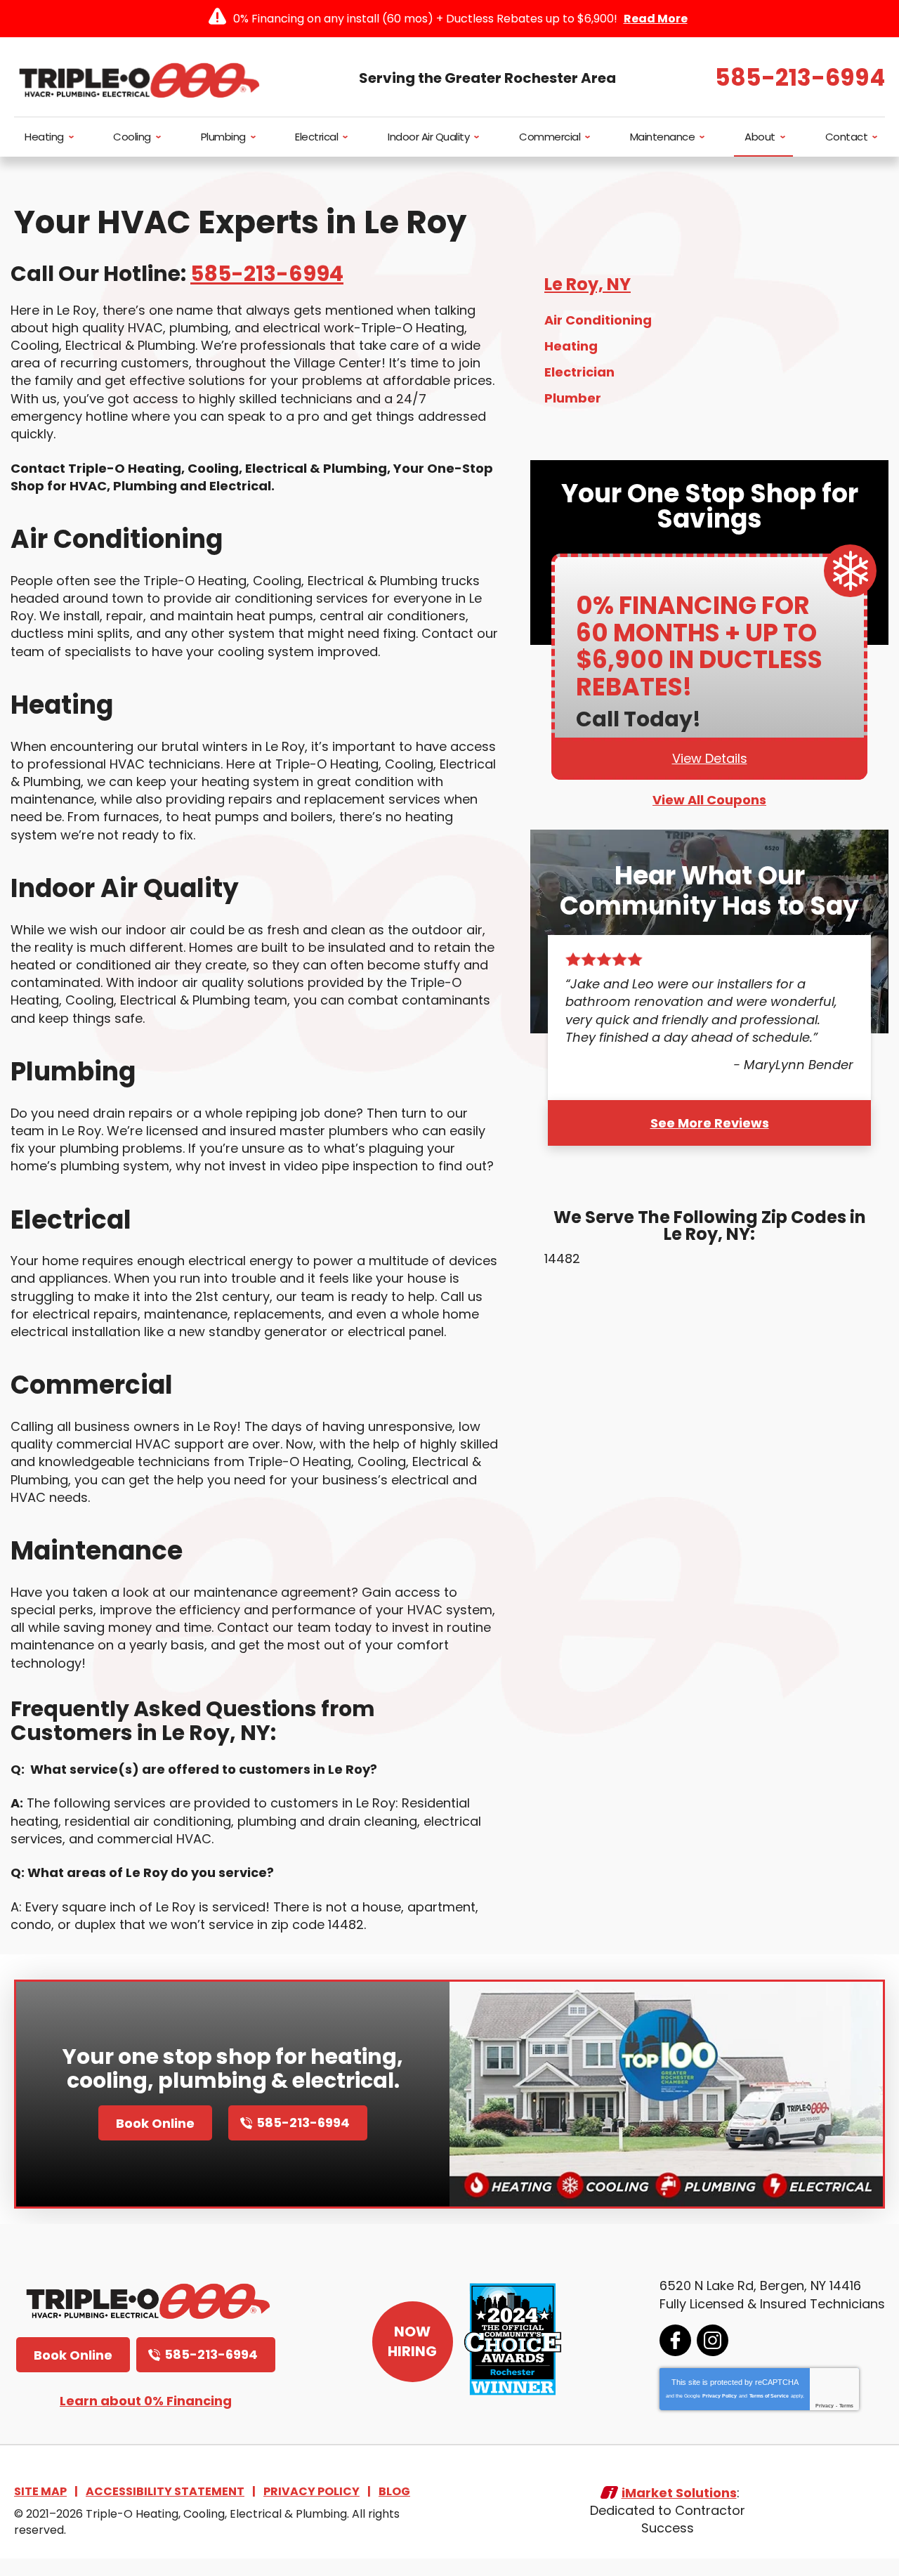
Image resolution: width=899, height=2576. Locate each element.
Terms (846, 2406)
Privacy (825, 2406)
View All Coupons (709, 800)
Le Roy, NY (588, 284)
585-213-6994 (800, 78)
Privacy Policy (720, 2396)
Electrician (579, 372)
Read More (656, 19)
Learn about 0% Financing (146, 2401)
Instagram (713, 2340)
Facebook (675, 2340)
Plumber (573, 398)
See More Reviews (710, 1123)
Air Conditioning (598, 320)
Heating (571, 346)
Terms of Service (769, 2396)
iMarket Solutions (679, 2493)
